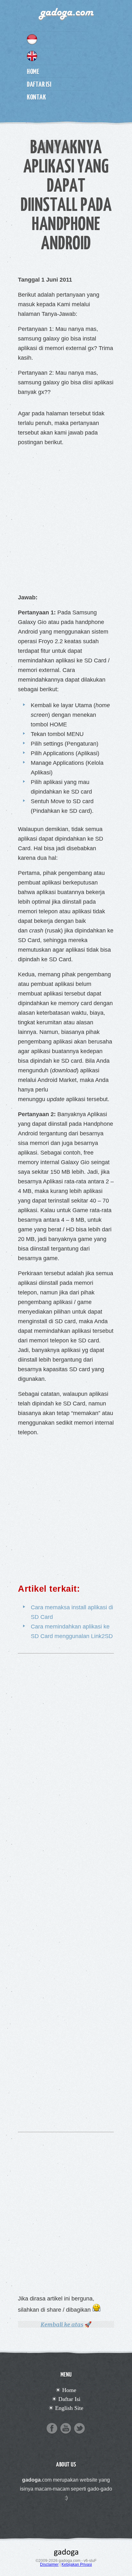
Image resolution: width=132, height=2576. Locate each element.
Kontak (36, 97)
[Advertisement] (66, 518)
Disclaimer (49, 2564)
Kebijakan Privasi (77, 2564)
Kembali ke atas (62, 2324)
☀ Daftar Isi (66, 2399)
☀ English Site (66, 2408)
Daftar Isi (39, 84)
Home (33, 71)
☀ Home (66, 2390)
